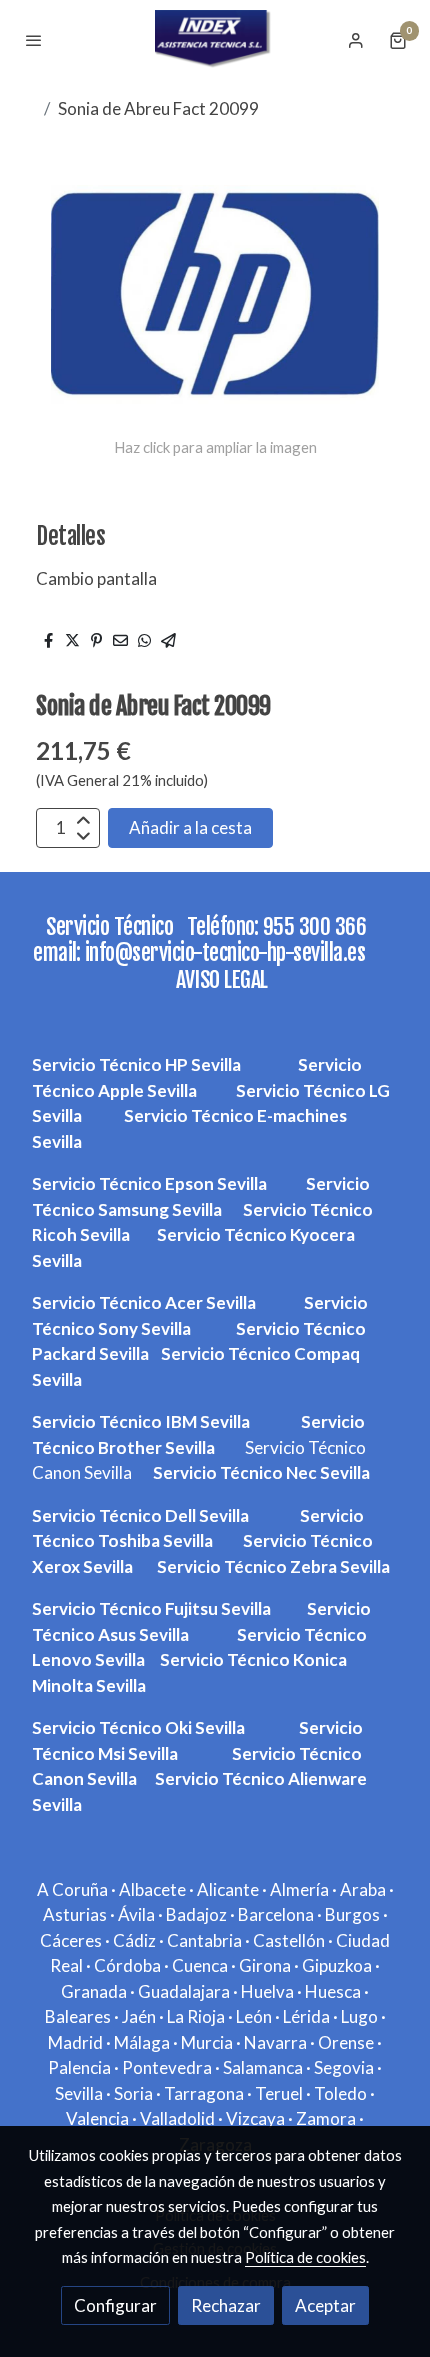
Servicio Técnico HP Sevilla (138, 1064)
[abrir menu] (34, 40)
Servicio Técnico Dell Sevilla (140, 1515)
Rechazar (226, 2305)
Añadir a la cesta (190, 827)
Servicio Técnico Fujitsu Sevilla (151, 1608)
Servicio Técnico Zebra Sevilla (273, 1566)
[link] (215, 40)
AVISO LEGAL (222, 979)
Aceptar (325, 2305)
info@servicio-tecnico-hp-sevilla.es (230, 952)
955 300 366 (315, 926)
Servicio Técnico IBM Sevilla (141, 1421)
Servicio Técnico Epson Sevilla (149, 1183)
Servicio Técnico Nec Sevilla (261, 1472)
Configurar (115, 2305)
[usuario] (356, 40)
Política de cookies (305, 2257)
